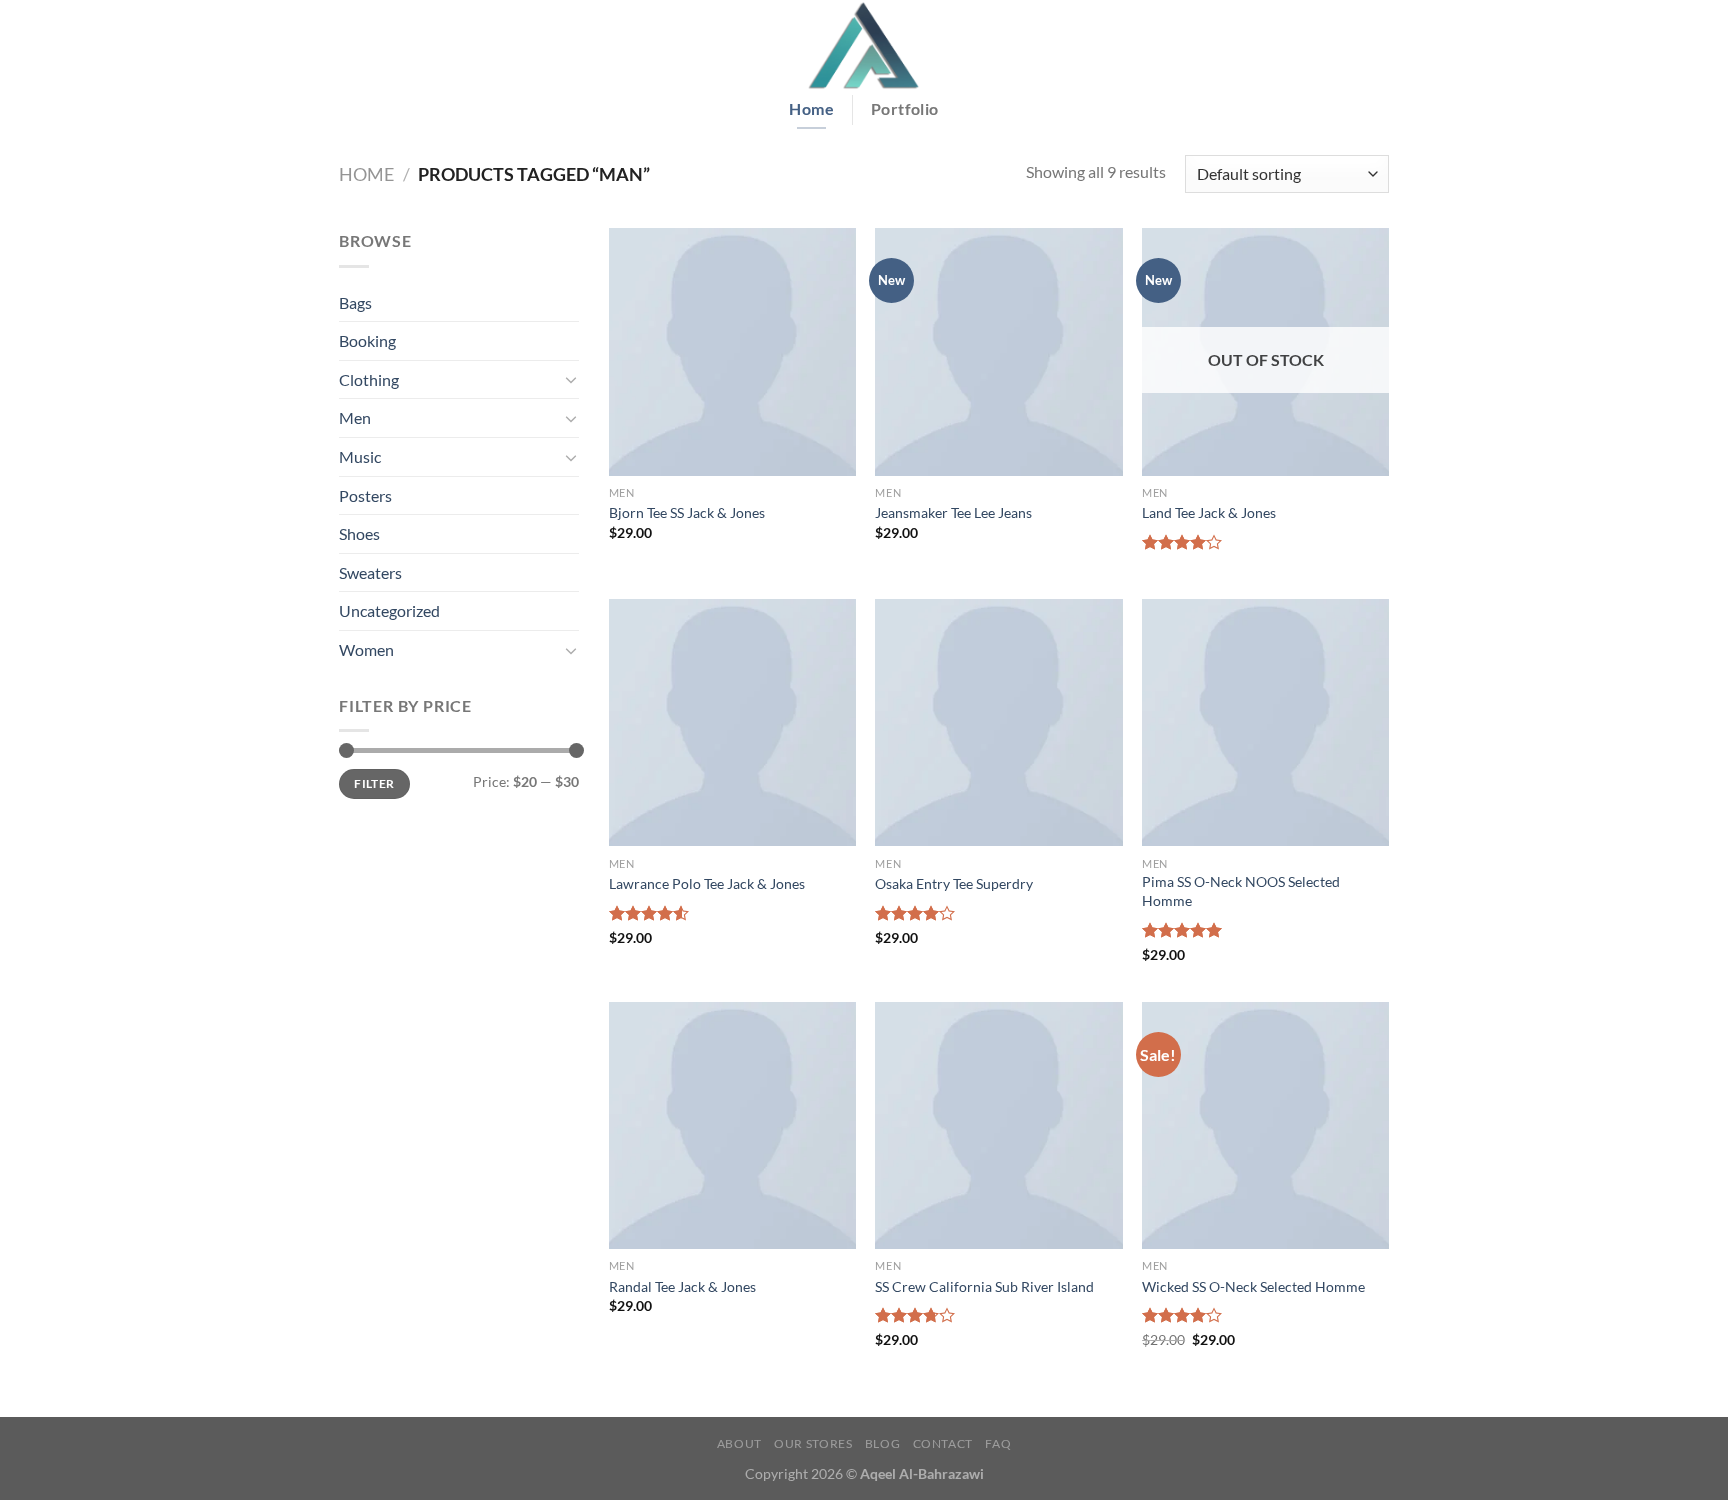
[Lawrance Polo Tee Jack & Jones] (732, 722)
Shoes (359, 533)
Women (366, 649)
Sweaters (370, 572)
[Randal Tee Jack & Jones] (732, 1125)
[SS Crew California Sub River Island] (998, 1125)
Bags (355, 302)
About (739, 1443)
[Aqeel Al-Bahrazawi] (864, 45)
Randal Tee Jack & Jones (682, 1286)
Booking (367, 340)
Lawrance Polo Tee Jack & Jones (707, 883)
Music (360, 456)
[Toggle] (571, 379)
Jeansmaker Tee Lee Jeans (953, 512)
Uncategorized (389, 610)
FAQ (998, 1443)
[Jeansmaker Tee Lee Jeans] (998, 351)
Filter (374, 783)
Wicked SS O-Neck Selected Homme (1253, 1286)
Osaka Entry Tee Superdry (954, 883)
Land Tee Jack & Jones (1209, 512)
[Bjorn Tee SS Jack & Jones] (732, 351)
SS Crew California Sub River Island (984, 1286)
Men (355, 417)
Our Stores (813, 1443)
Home (366, 174)
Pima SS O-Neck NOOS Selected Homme (1241, 891)
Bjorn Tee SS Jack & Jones (687, 512)
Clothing (369, 379)
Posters (365, 495)
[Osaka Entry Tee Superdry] (998, 722)
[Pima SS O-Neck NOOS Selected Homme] (1265, 722)
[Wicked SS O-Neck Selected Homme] (1265, 1125)
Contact (943, 1443)
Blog (882, 1443)
